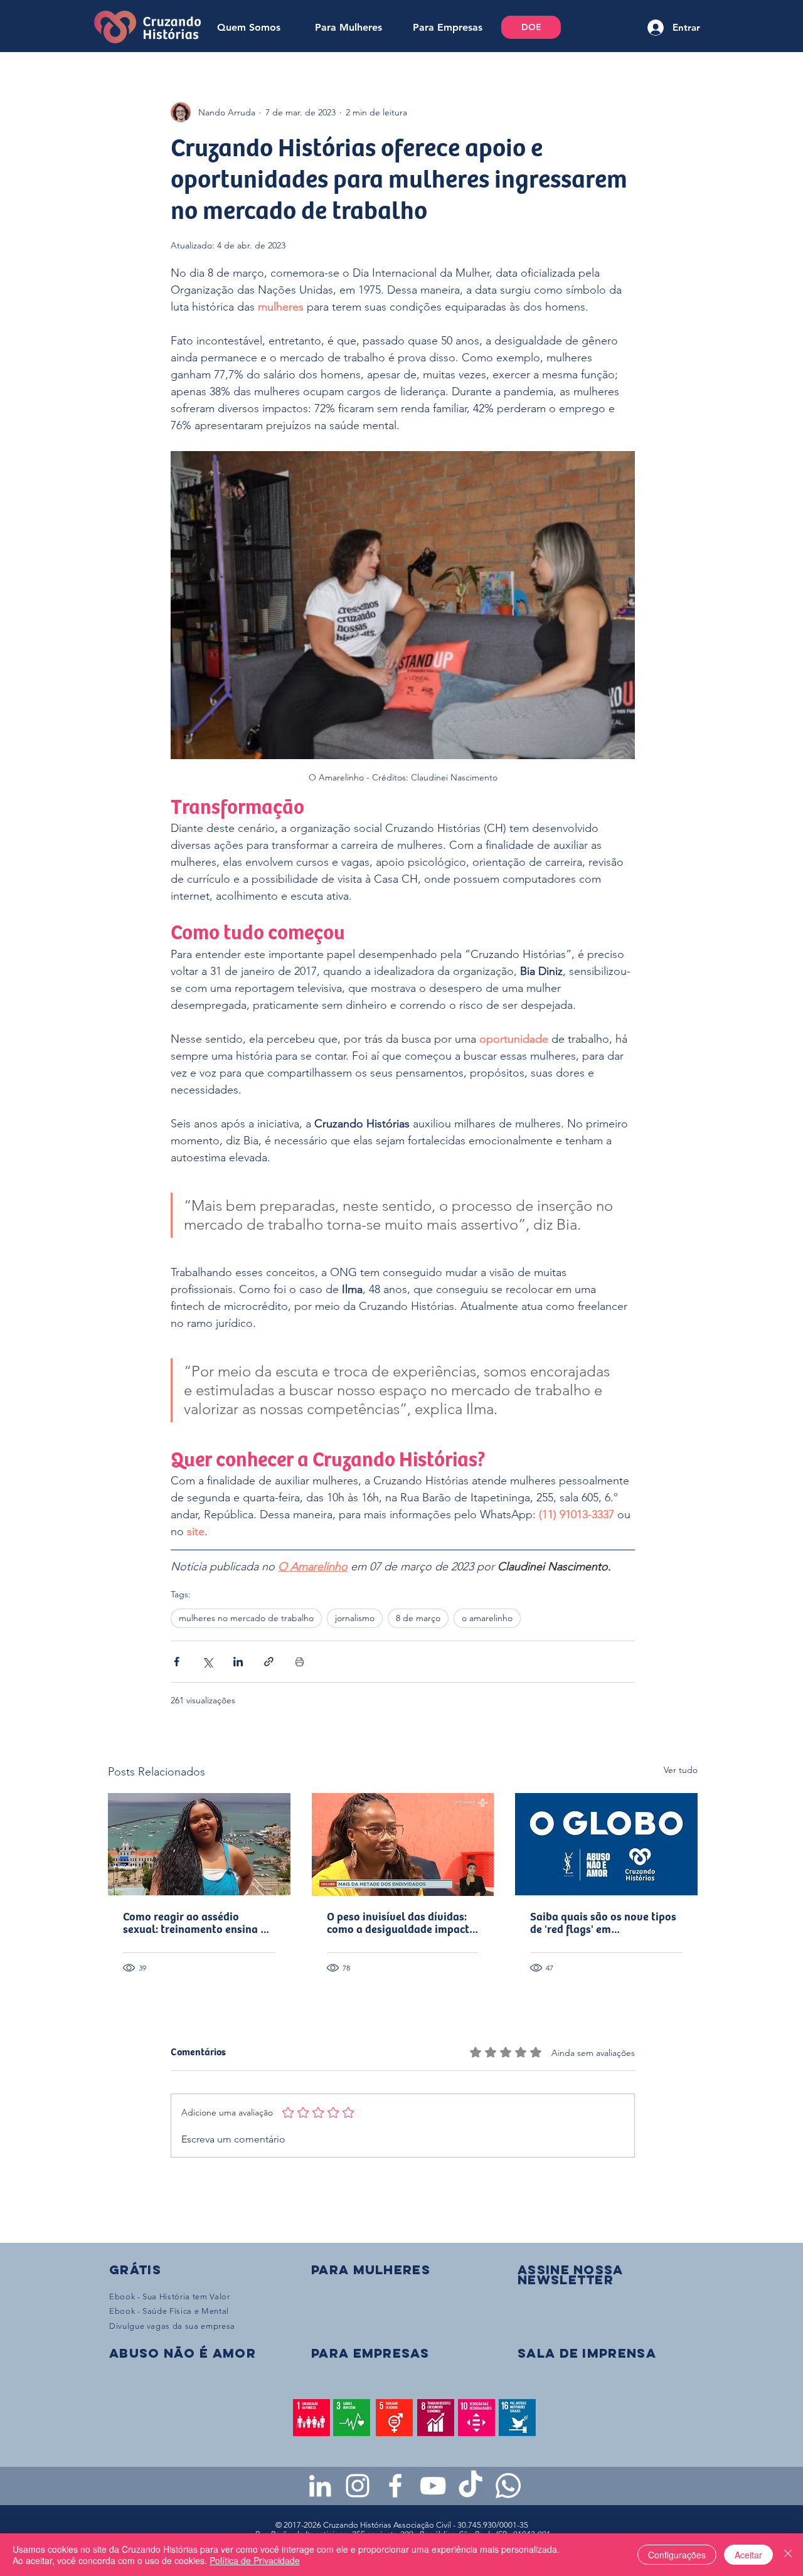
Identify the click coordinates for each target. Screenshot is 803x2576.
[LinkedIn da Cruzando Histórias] (320, 2486)
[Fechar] (788, 2555)
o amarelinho (487, 1618)
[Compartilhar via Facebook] (177, 1662)
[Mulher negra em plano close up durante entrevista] (403, 1844)
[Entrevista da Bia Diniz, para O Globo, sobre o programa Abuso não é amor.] (606, 1844)
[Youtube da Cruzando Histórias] (433, 2486)
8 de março (418, 1618)
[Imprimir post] (300, 1662)
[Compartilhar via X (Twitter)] (207, 1662)
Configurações (677, 2555)
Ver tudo (681, 1770)
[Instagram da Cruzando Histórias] (358, 2486)
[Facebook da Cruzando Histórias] (395, 2486)
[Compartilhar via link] (269, 1662)
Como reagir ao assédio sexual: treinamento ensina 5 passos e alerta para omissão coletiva (195, 1924)
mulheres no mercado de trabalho (246, 1618)
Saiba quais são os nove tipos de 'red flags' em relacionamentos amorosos (603, 1924)
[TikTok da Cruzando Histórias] (471, 2486)
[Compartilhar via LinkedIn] (238, 1662)
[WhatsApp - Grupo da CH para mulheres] (508, 2486)
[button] (570, 2275)
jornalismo (355, 1618)
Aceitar (748, 2555)
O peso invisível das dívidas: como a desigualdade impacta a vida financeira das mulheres (401, 1924)
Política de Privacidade (255, 2560)
